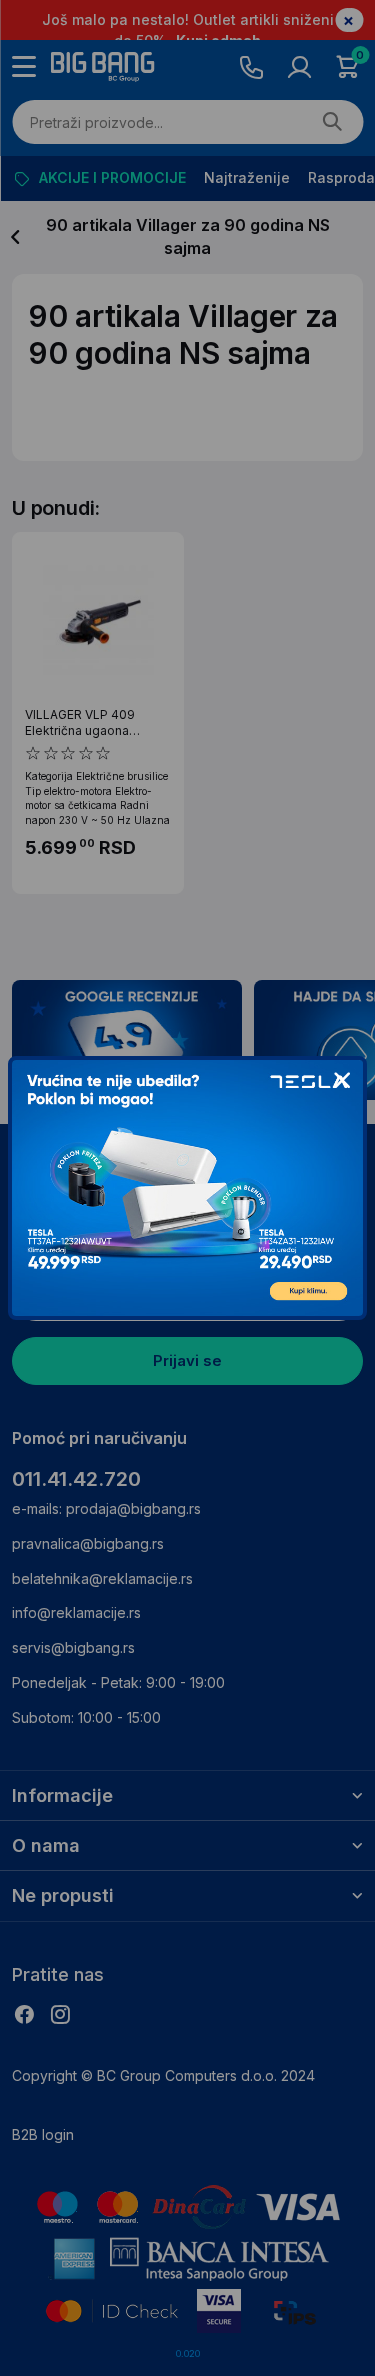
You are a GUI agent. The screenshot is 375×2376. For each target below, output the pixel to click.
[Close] (342, 1081)
